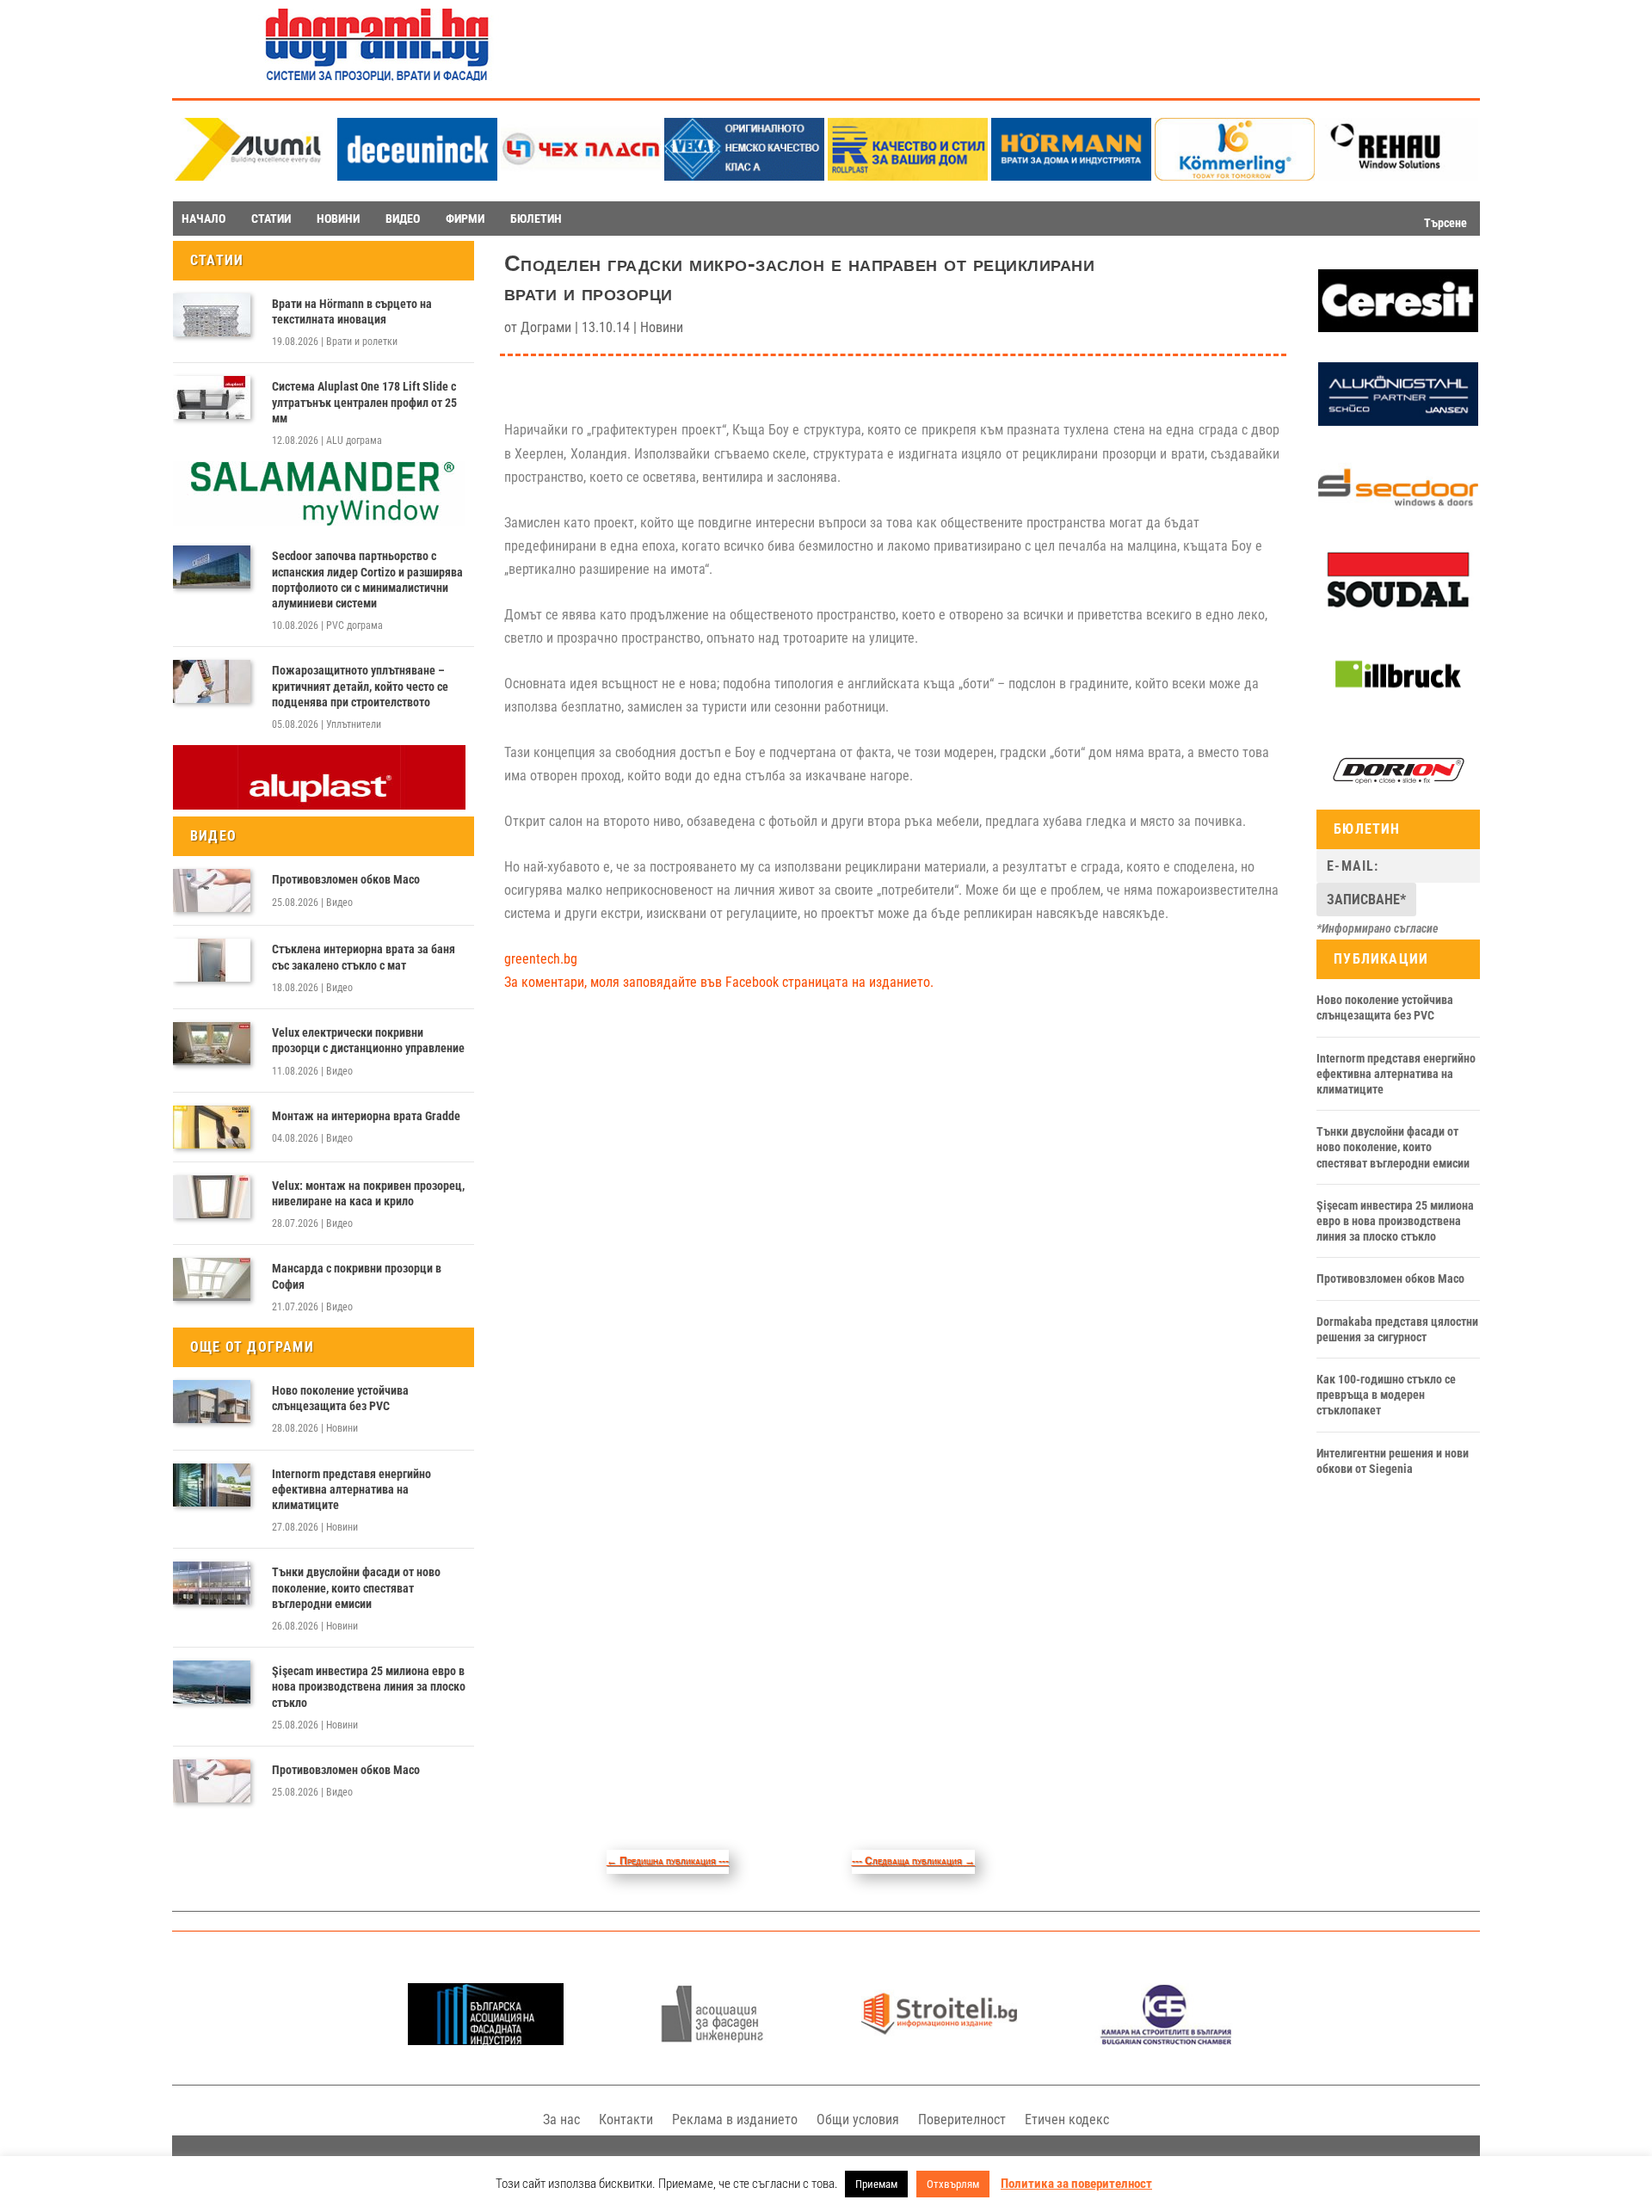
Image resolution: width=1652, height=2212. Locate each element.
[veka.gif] (744, 176)
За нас (561, 2120)
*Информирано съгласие (1378, 928)
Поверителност (962, 2120)
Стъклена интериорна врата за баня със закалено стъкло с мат (364, 957)
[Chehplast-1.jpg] (581, 176)
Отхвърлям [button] (953, 2184)
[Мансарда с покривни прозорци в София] (212, 1279)
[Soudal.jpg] (1398, 608)
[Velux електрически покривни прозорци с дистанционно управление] (212, 1044)
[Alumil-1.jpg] (254, 176)
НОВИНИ (338, 219)
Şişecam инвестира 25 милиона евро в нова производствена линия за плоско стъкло (369, 1686)
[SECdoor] (1398, 514)
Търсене (1445, 223)
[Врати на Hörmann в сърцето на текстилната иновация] (212, 315)
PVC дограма (354, 625)
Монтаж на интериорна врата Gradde (366, 1116)
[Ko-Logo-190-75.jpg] (1235, 176)
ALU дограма (354, 441)
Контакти (626, 2120)
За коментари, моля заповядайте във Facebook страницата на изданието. (719, 982)
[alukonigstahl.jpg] (1398, 422)
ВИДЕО (403, 219)
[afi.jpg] (712, 2040)
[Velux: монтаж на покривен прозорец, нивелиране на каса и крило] (212, 1197)
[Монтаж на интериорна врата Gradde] (212, 1127)
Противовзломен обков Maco (346, 879)
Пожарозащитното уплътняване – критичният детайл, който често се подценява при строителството (360, 686)
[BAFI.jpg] (486, 2040)
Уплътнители (354, 724)
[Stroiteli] (939, 2040)
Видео (339, 903)
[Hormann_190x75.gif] (1071, 176)
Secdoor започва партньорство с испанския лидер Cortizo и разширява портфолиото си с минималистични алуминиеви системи (367, 579)
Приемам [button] (876, 2184)
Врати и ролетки (362, 342)
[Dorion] (1398, 798)
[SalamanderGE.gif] (319, 521)
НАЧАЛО (203, 219)
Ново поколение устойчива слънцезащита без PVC (340, 1398)
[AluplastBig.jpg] (319, 805)
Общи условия (858, 2120)
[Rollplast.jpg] (908, 176)
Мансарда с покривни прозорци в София (357, 1276)
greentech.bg (541, 959)
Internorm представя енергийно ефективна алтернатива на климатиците (351, 1489)
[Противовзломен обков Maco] (212, 890)
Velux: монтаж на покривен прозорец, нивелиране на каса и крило (368, 1193)
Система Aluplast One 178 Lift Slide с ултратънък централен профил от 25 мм (364, 402)
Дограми (546, 327)
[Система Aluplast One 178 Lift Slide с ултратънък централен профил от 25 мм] (212, 397)
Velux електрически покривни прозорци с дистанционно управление (368, 1040)
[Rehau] (1398, 176)
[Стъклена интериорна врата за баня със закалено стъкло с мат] (212, 960)
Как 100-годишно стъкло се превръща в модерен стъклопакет (1386, 1395)
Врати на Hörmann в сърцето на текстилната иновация (352, 311)
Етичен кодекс (1067, 2120)
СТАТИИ (271, 219)
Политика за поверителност (1076, 2184)
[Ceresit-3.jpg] (1398, 328)
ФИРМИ (465, 219)
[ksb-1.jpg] (1166, 2040)
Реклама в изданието (735, 2120)
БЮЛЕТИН (536, 219)
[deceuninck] (417, 176)
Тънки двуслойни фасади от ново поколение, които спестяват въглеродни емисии (356, 1587)
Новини (342, 1428)
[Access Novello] (1398, 703)
